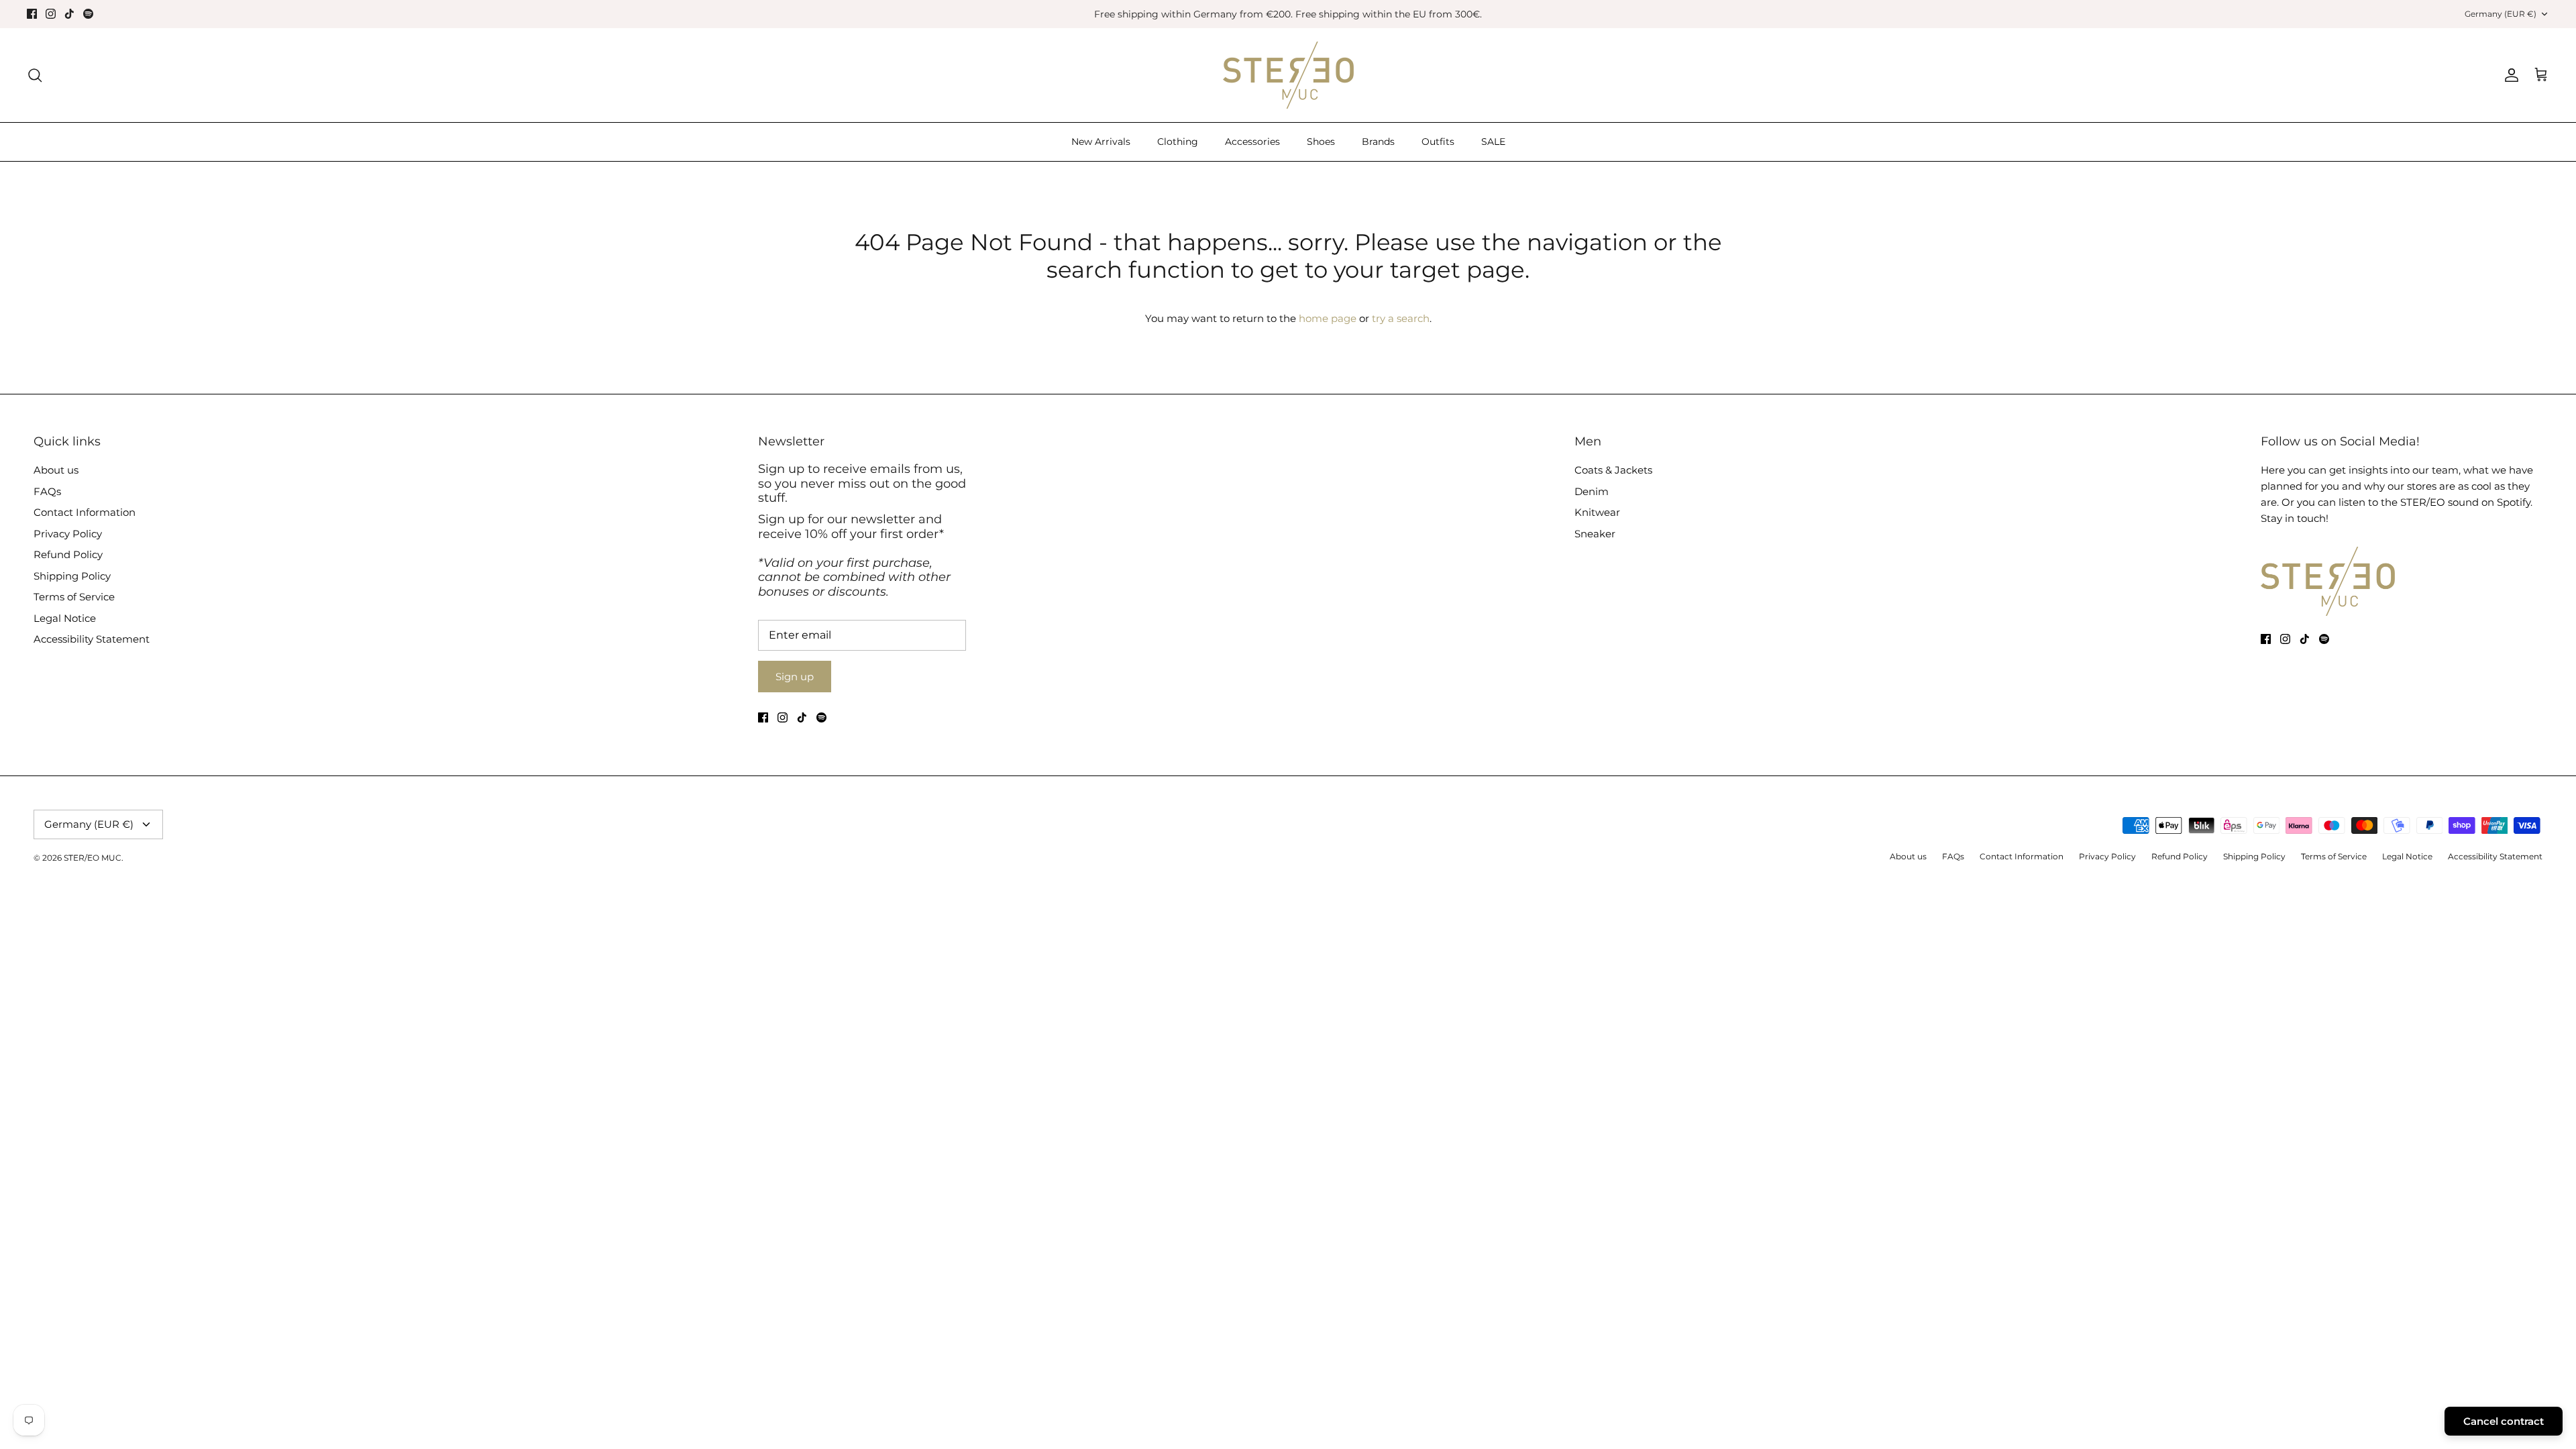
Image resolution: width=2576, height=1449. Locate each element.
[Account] (2509, 75)
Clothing (1178, 142)
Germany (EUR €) (2501, 14)
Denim (1592, 491)
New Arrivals (1101, 142)
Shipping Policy (72, 576)
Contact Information (85, 512)
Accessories (1252, 142)
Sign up (795, 677)
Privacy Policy (68, 534)
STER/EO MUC (93, 858)
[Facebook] (32, 14)
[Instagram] (51, 14)
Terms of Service (74, 597)
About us (56, 470)
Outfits (1438, 142)
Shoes (1321, 142)
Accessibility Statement (92, 639)
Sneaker (1595, 534)
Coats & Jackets (1613, 470)
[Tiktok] (69, 14)
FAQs (47, 491)
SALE (1493, 142)
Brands (1378, 142)
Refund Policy (68, 554)
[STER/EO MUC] (1288, 75)
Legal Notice (65, 618)
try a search (1401, 318)
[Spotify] (88, 14)
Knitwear (1597, 512)
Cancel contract (2504, 1421)
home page (1328, 318)
